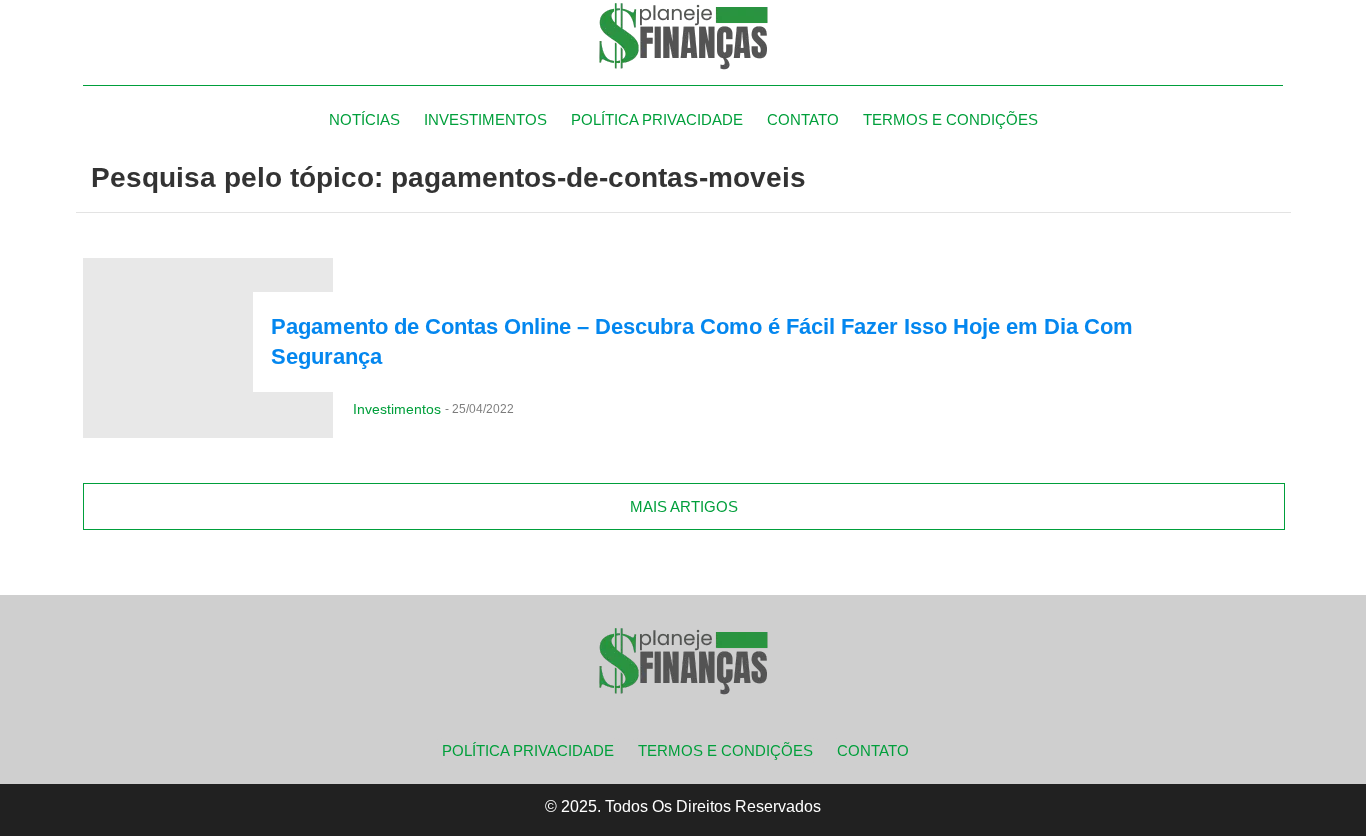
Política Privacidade (657, 119)
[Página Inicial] (683, 35)
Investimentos (485, 119)
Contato (803, 119)
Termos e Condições (950, 119)
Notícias (364, 119)
